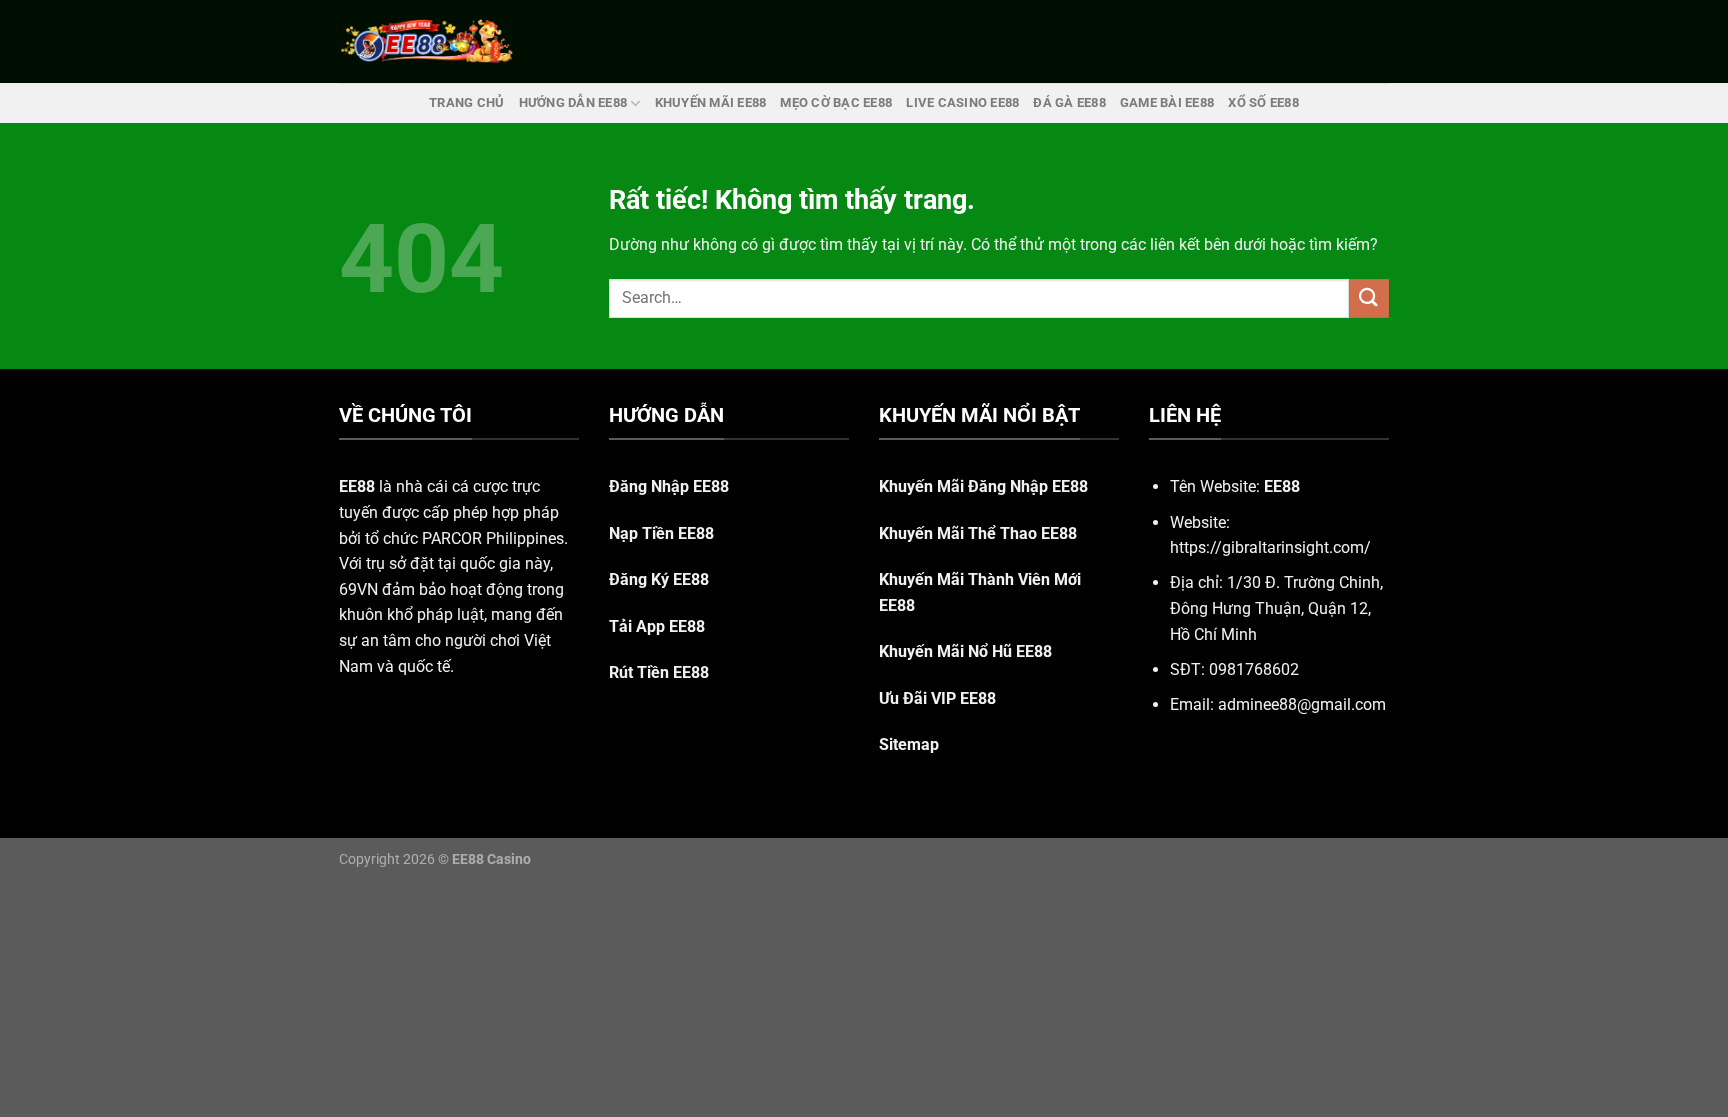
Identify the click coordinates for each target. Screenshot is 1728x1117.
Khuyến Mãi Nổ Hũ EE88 (965, 651)
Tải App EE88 (657, 626)
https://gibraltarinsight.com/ (1270, 547)
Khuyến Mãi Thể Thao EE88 (978, 533)
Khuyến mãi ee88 (711, 102)
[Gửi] (1369, 298)
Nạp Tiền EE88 (661, 533)
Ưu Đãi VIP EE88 (937, 698)
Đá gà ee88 (1069, 102)
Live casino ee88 (962, 102)
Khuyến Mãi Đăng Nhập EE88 (983, 486)
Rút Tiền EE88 (659, 672)
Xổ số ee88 (1263, 102)
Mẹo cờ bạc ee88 (836, 102)
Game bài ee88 (1167, 102)
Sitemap (909, 744)
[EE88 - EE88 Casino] (427, 41)
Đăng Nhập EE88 (669, 486)
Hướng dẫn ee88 (573, 102)
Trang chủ (466, 102)
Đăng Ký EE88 (659, 579)
